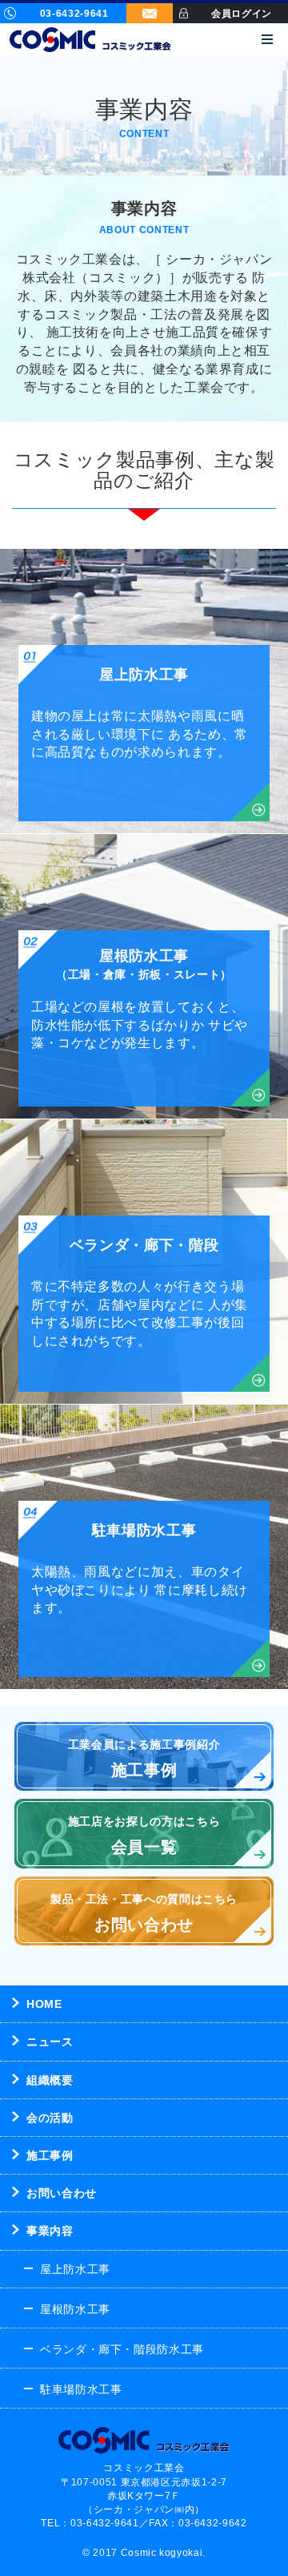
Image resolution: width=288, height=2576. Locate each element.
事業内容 (50, 2231)
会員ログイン (242, 14)
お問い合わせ (62, 2193)
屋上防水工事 (75, 2269)
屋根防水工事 (75, 2309)
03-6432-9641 (74, 14)
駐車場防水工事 (81, 2389)
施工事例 (50, 2155)
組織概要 (50, 2080)
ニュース (50, 2042)
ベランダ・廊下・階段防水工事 (122, 2349)
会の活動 (50, 2118)
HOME (44, 2004)
